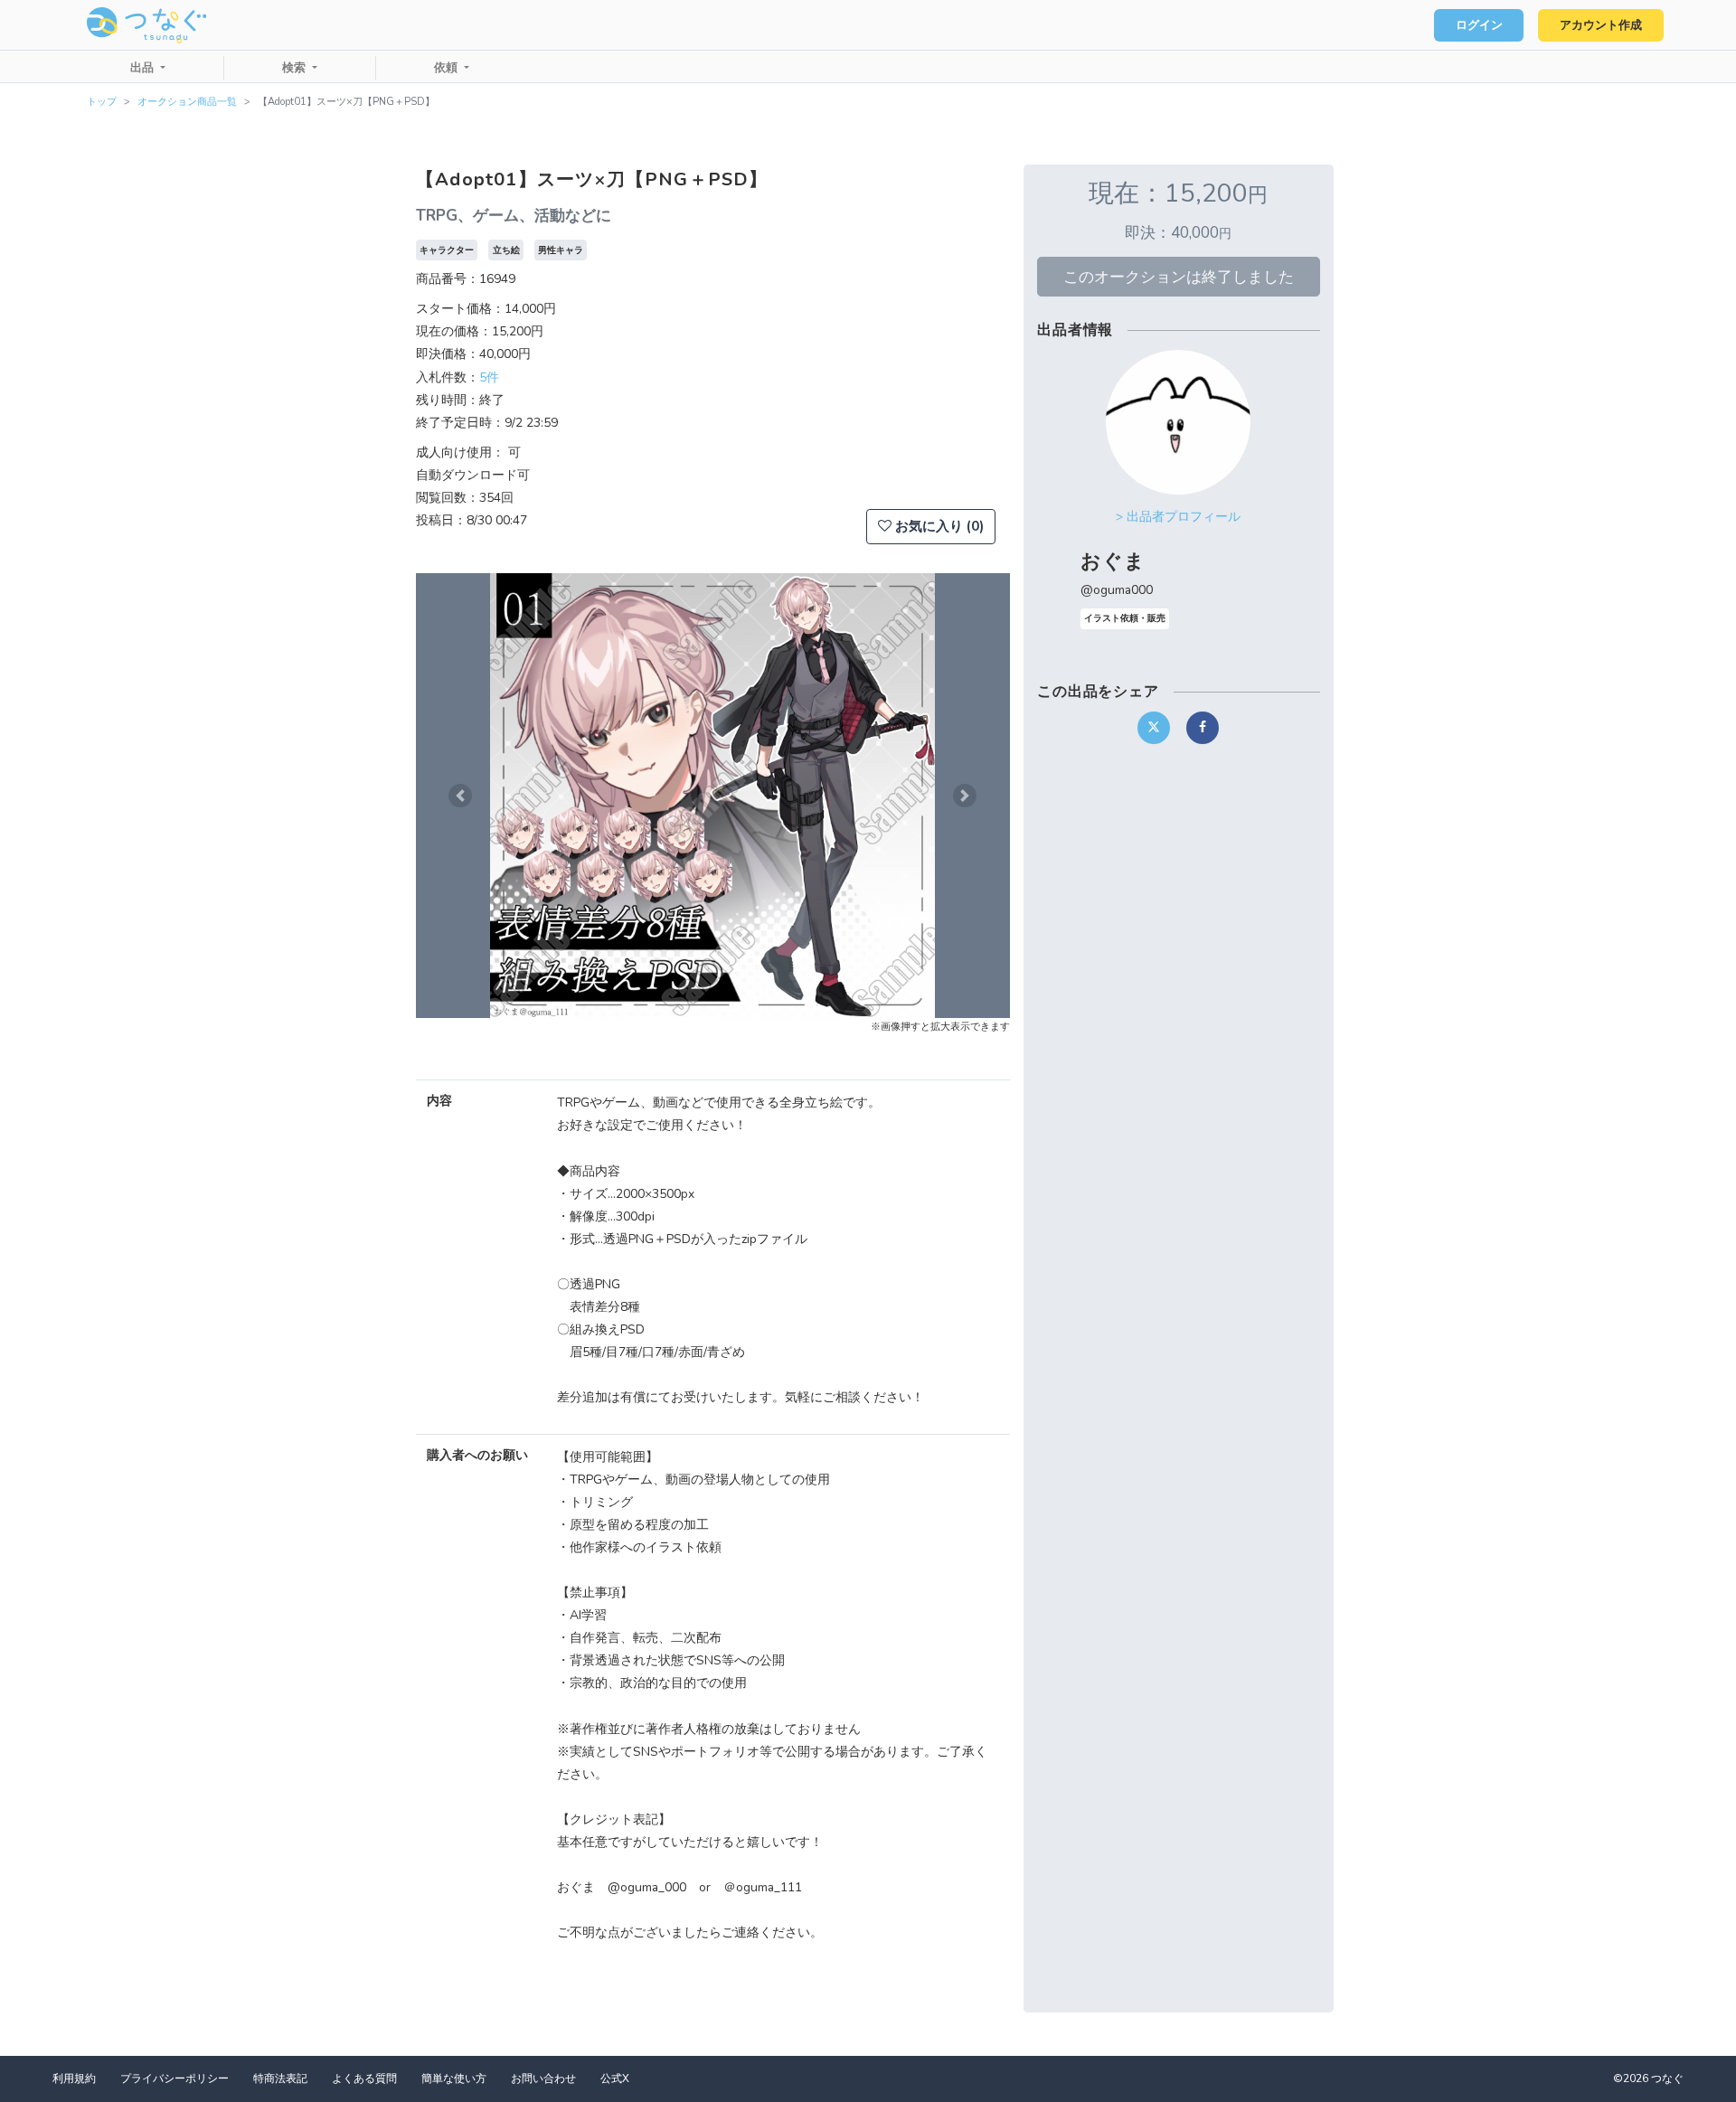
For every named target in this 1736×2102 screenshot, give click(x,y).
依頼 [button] (448, 68)
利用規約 (74, 2078)
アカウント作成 (1601, 25)
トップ (102, 102)
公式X (615, 2078)
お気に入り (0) (938, 526)
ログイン (1479, 25)
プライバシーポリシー (175, 2078)
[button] (460, 796)
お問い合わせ (543, 2078)
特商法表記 (280, 2078)
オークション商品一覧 (187, 102)
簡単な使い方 (454, 2078)
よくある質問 (364, 2078)
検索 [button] (296, 68)
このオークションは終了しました (1179, 277)
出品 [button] (144, 68)
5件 (489, 377)
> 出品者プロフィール (1178, 517)
